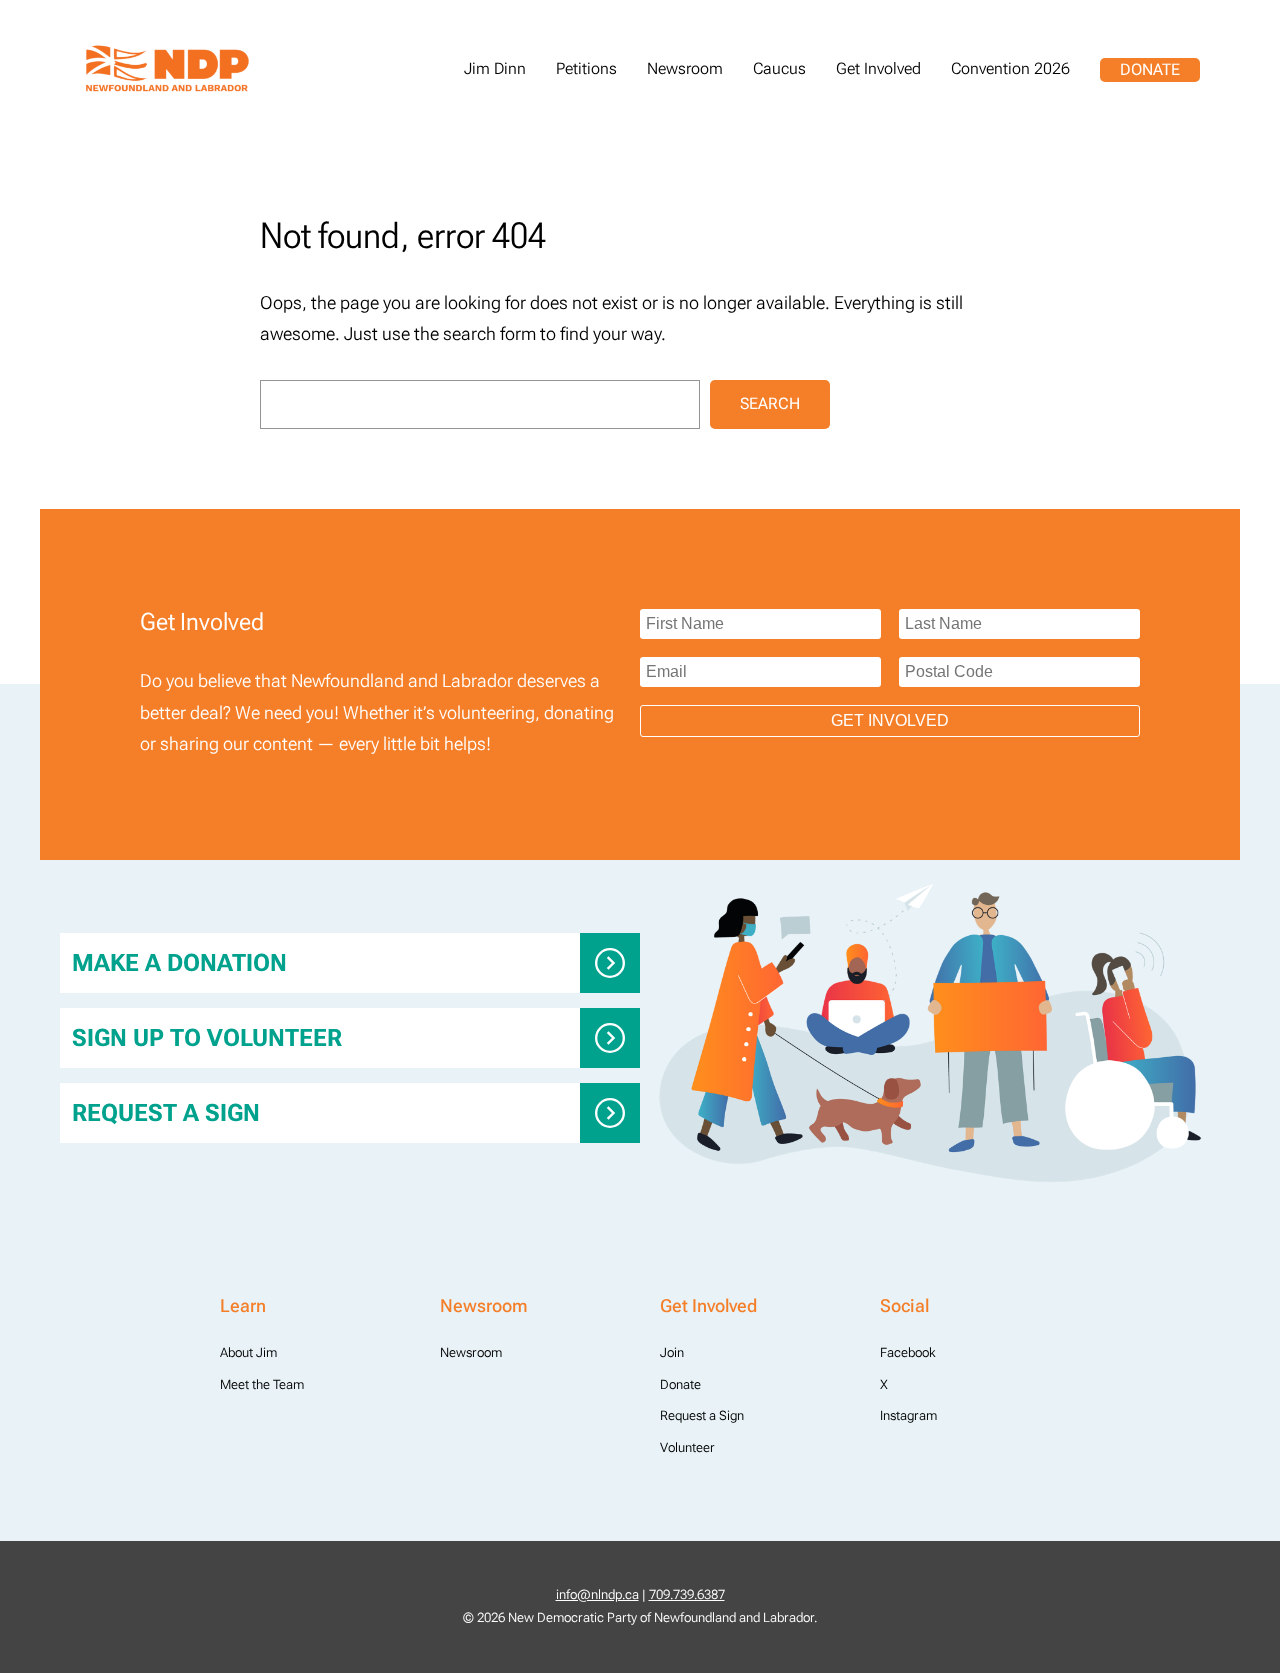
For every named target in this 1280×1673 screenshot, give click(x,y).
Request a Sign (166, 1113)
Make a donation (179, 963)
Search (770, 403)
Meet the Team (262, 1384)
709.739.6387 (687, 1594)
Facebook (908, 1352)
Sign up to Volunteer (207, 1038)
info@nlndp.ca (597, 1594)
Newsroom (471, 1352)
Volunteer (687, 1447)
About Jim (248, 1352)
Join (672, 1352)
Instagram (908, 1415)
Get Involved (890, 720)
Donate (1150, 69)
